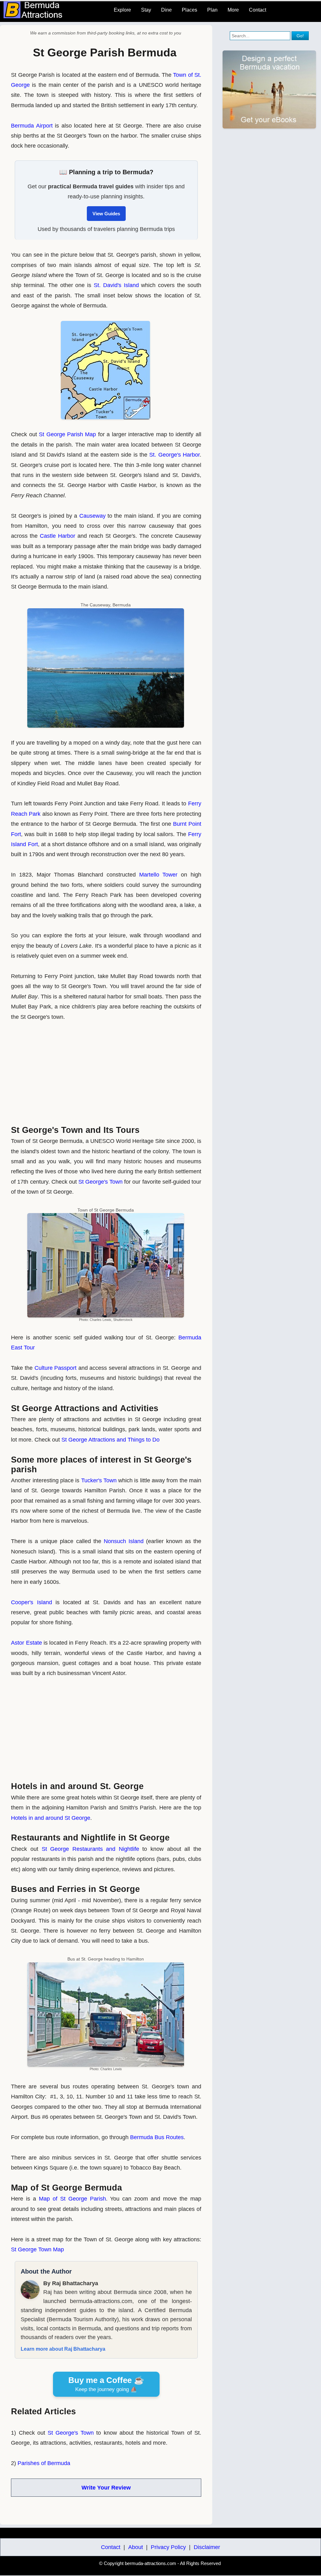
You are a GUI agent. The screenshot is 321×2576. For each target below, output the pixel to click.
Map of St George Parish (72, 2199)
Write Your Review (106, 2488)
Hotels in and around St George (51, 1818)
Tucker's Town (99, 1480)
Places (189, 10)
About (136, 2547)
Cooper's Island (31, 1602)
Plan (212, 10)
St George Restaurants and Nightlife (90, 1849)
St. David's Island (116, 285)
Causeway (92, 516)
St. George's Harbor (174, 455)
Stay (146, 10)
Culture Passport (56, 1368)
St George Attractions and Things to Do (111, 1440)
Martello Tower (158, 875)
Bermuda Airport (32, 126)
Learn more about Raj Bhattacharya (63, 2349)
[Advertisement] (106, 1071)
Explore (122, 10)
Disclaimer (207, 2547)
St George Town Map (37, 2249)
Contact (258, 10)
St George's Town (100, 1182)
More (233, 10)
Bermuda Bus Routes (157, 2137)
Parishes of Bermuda (44, 2463)
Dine (166, 10)
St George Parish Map (67, 434)
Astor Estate (26, 1643)
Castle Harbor (58, 536)
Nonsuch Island (124, 1541)
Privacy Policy (168, 2547)
